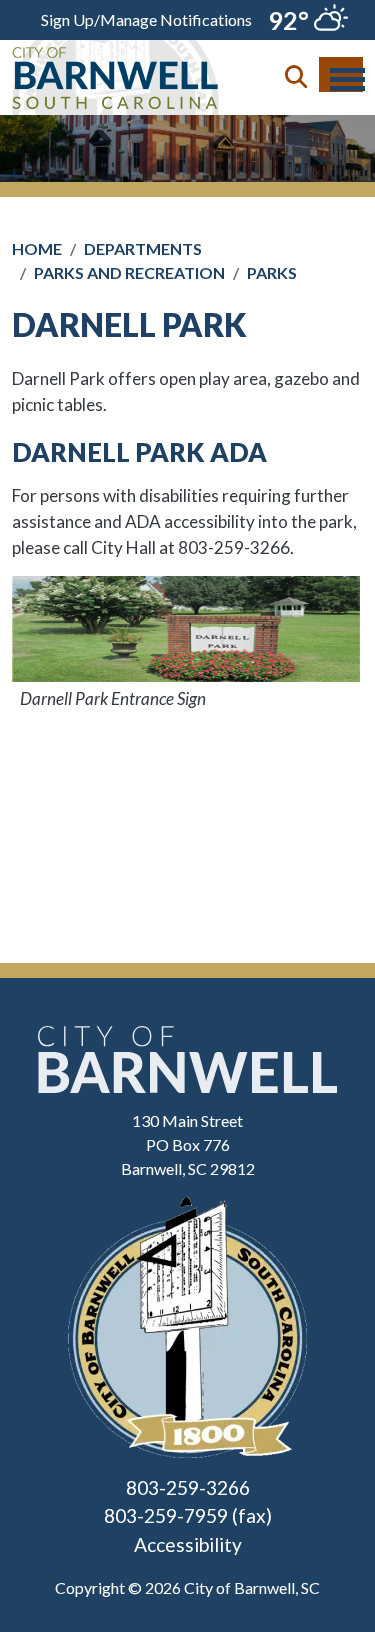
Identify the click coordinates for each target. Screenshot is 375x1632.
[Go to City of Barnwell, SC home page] (115, 51)
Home (37, 248)
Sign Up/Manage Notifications (146, 19)
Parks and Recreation (129, 272)
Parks (272, 272)
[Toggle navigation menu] (341, 74)
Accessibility (188, 1544)
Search (296, 77)
